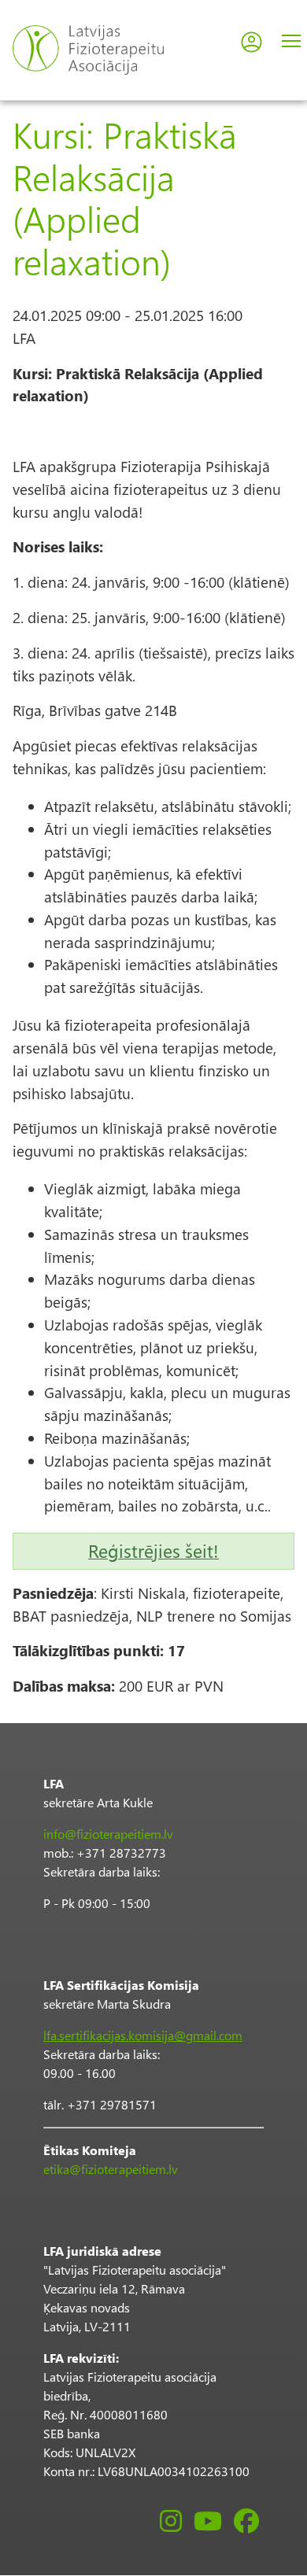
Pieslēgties (252, 42)
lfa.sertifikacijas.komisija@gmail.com (143, 2035)
